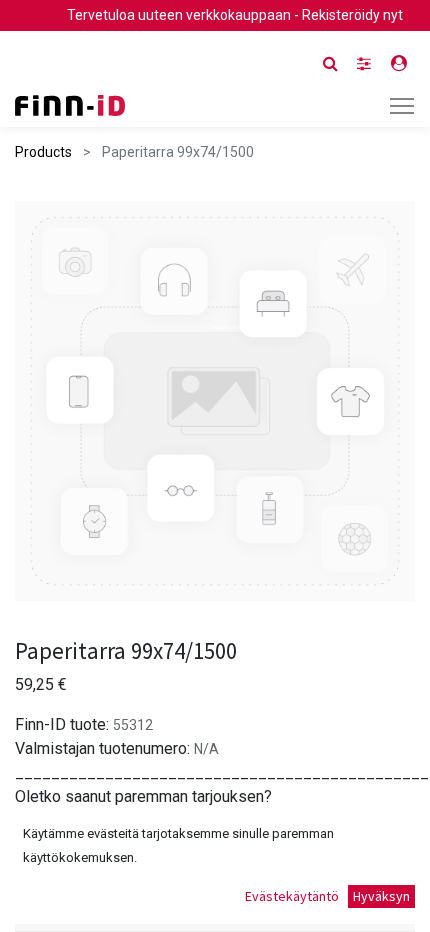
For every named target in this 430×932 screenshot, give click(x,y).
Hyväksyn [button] (381, 896)
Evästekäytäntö (292, 896)
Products (43, 152)
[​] (364, 63)
